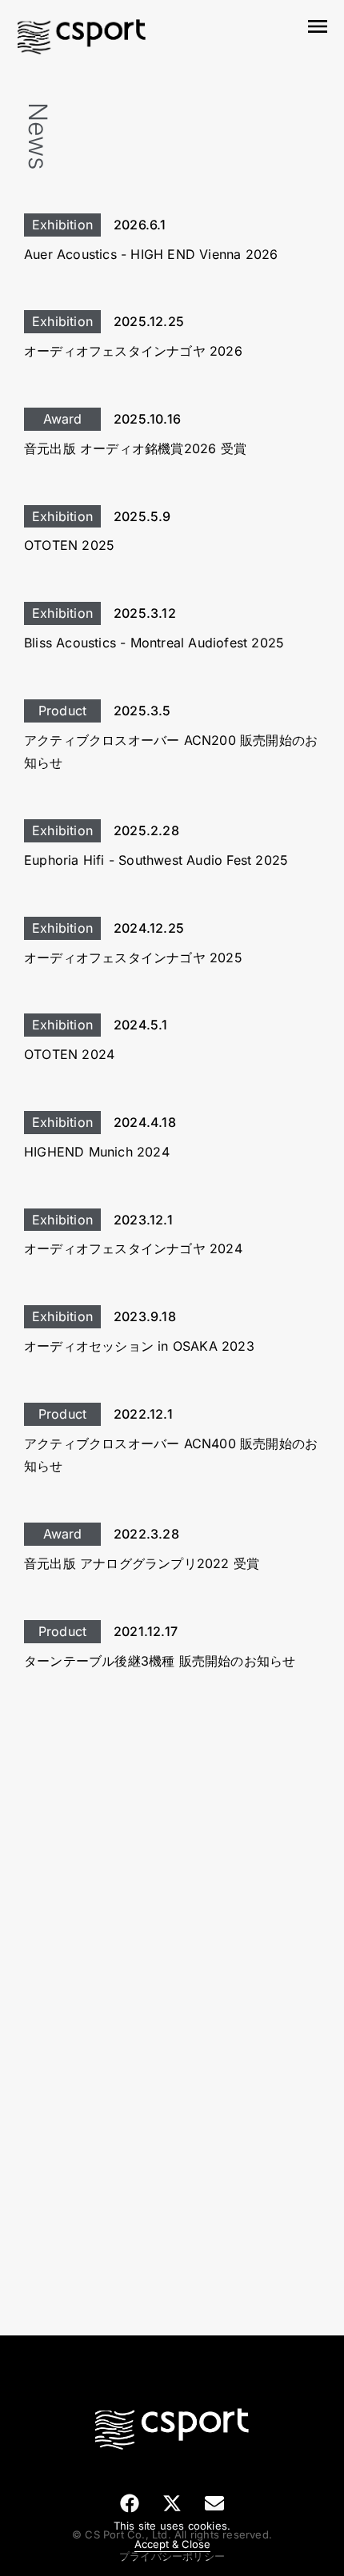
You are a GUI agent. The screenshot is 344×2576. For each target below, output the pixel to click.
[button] (130, 2503)
